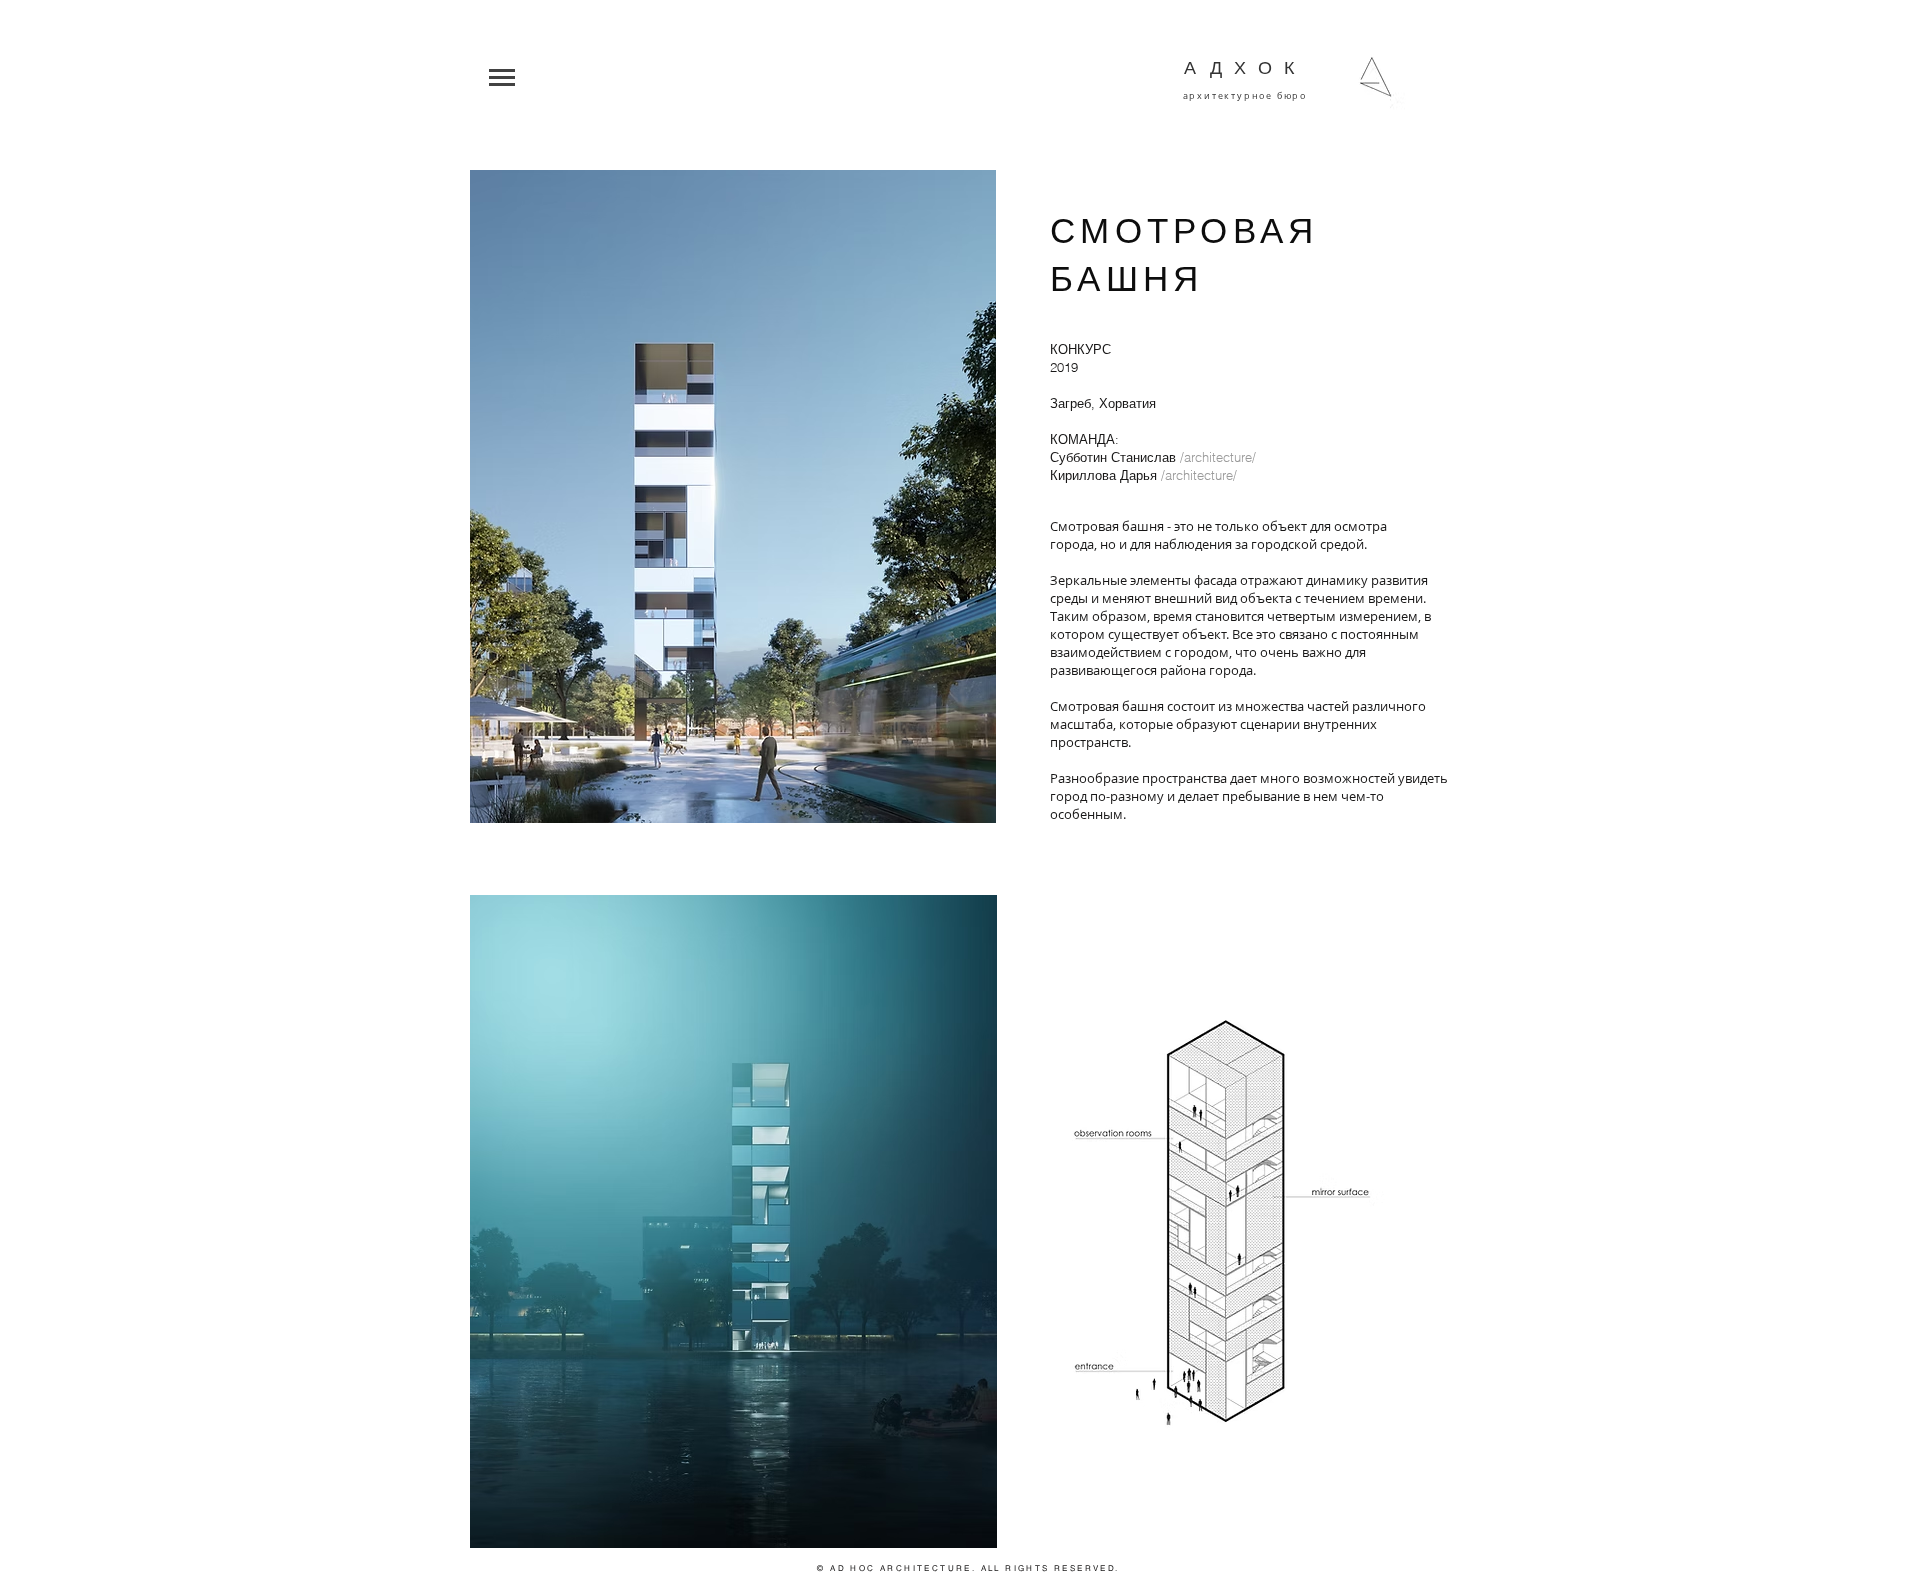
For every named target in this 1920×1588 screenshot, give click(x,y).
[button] (957, 77)
